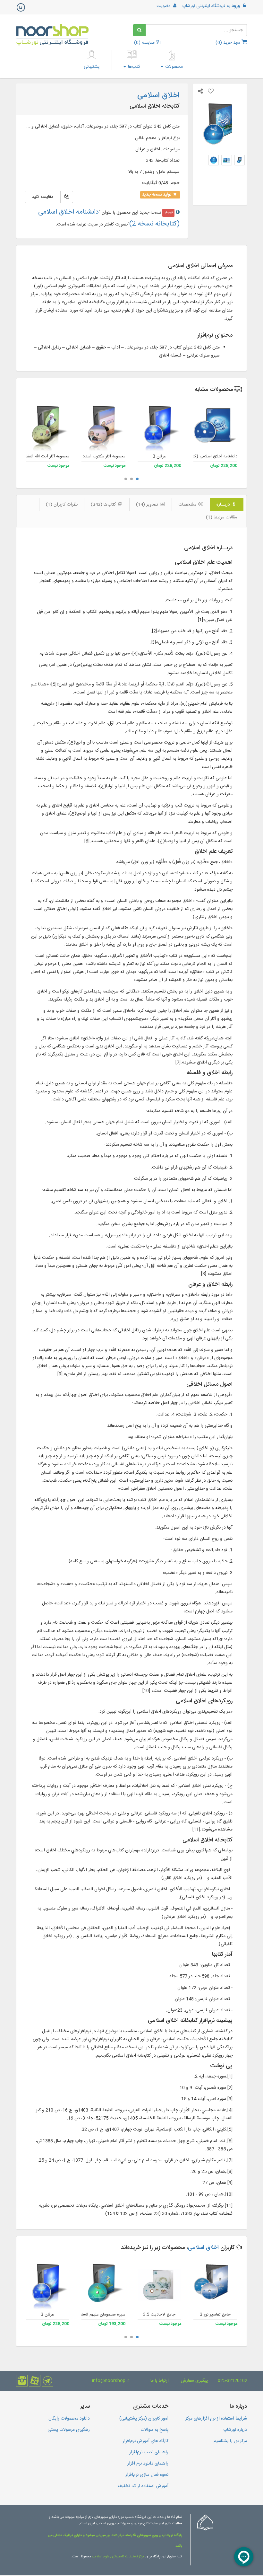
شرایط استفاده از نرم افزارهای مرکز (216, 2419)
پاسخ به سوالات (154, 2430)
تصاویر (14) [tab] (148, 505)
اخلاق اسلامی (203, 2248)
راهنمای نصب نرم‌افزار (149, 2452)
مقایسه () (145, 43)
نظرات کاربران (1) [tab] (62, 505)
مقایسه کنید (42, 197)
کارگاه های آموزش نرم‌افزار (145, 2441)
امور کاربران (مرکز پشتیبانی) (144, 2419)
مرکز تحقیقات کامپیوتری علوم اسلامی (118, 2557)
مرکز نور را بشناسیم (230, 2441)
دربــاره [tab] (224, 505)
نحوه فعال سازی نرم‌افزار (147, 2475)
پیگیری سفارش (194, 2381)
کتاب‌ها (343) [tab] (104, 505)
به (211, 6)
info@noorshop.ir (111, 2381)
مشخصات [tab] (188, 505)
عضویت (164, 6)
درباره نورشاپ (235, 2430)
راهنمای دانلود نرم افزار (148, 2464)
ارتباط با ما (160, 2381)
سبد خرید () (229, 43)
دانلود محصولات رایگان (69, 2419)
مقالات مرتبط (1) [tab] (221, 517)
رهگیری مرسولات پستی (69, 2430)
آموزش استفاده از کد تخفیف (143, 2486)
